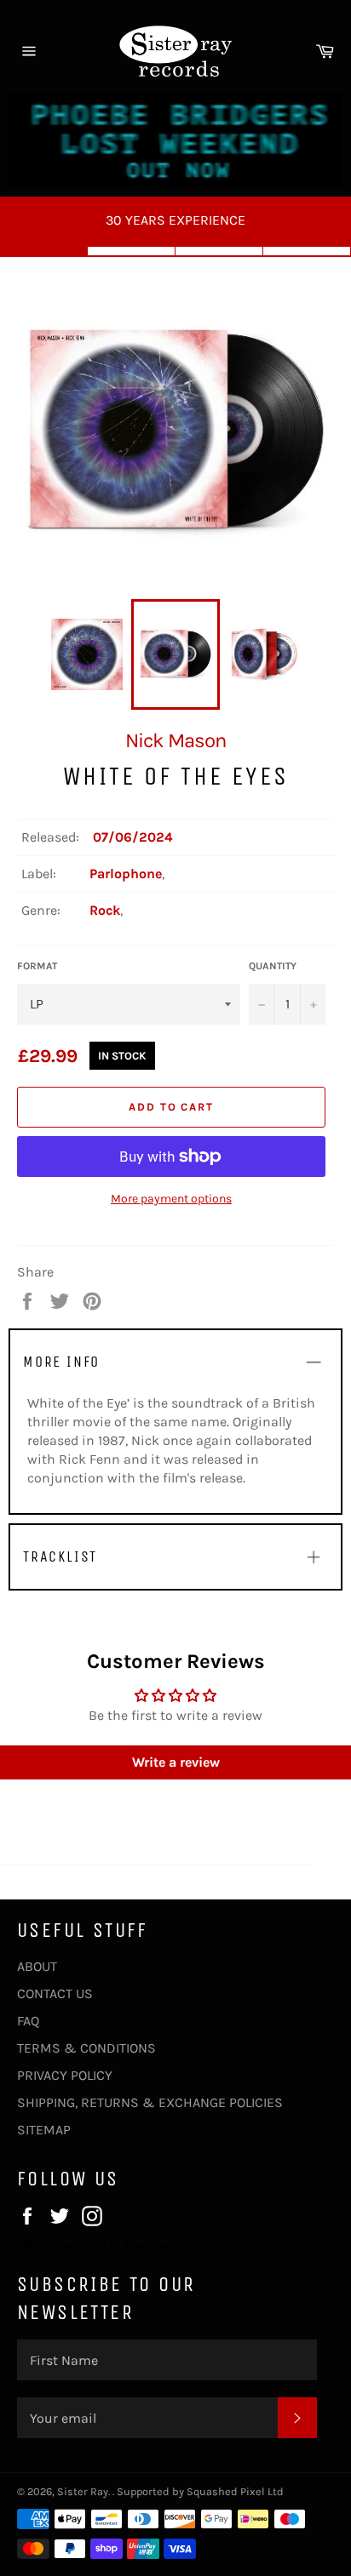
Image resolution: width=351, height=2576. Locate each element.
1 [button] (44, 251)
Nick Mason (175, 740)
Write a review (176, 1762)
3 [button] (219, 251)
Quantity (273, 966)
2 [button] (132, 251)
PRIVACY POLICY (65, 2075)
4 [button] (307, 251)
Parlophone (126, 874)
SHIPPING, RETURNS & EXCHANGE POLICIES (150, 2102)
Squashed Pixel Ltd (235, 2491)
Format (37, 966)
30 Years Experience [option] (175, 220)
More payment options (171, 1199)
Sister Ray (83, 2491)
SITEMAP (44, 2130)
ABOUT (37, 1966)
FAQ (28, 2021)
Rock (105, 910)
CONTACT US (55, 1993)
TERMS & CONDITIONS (86, 2048)
